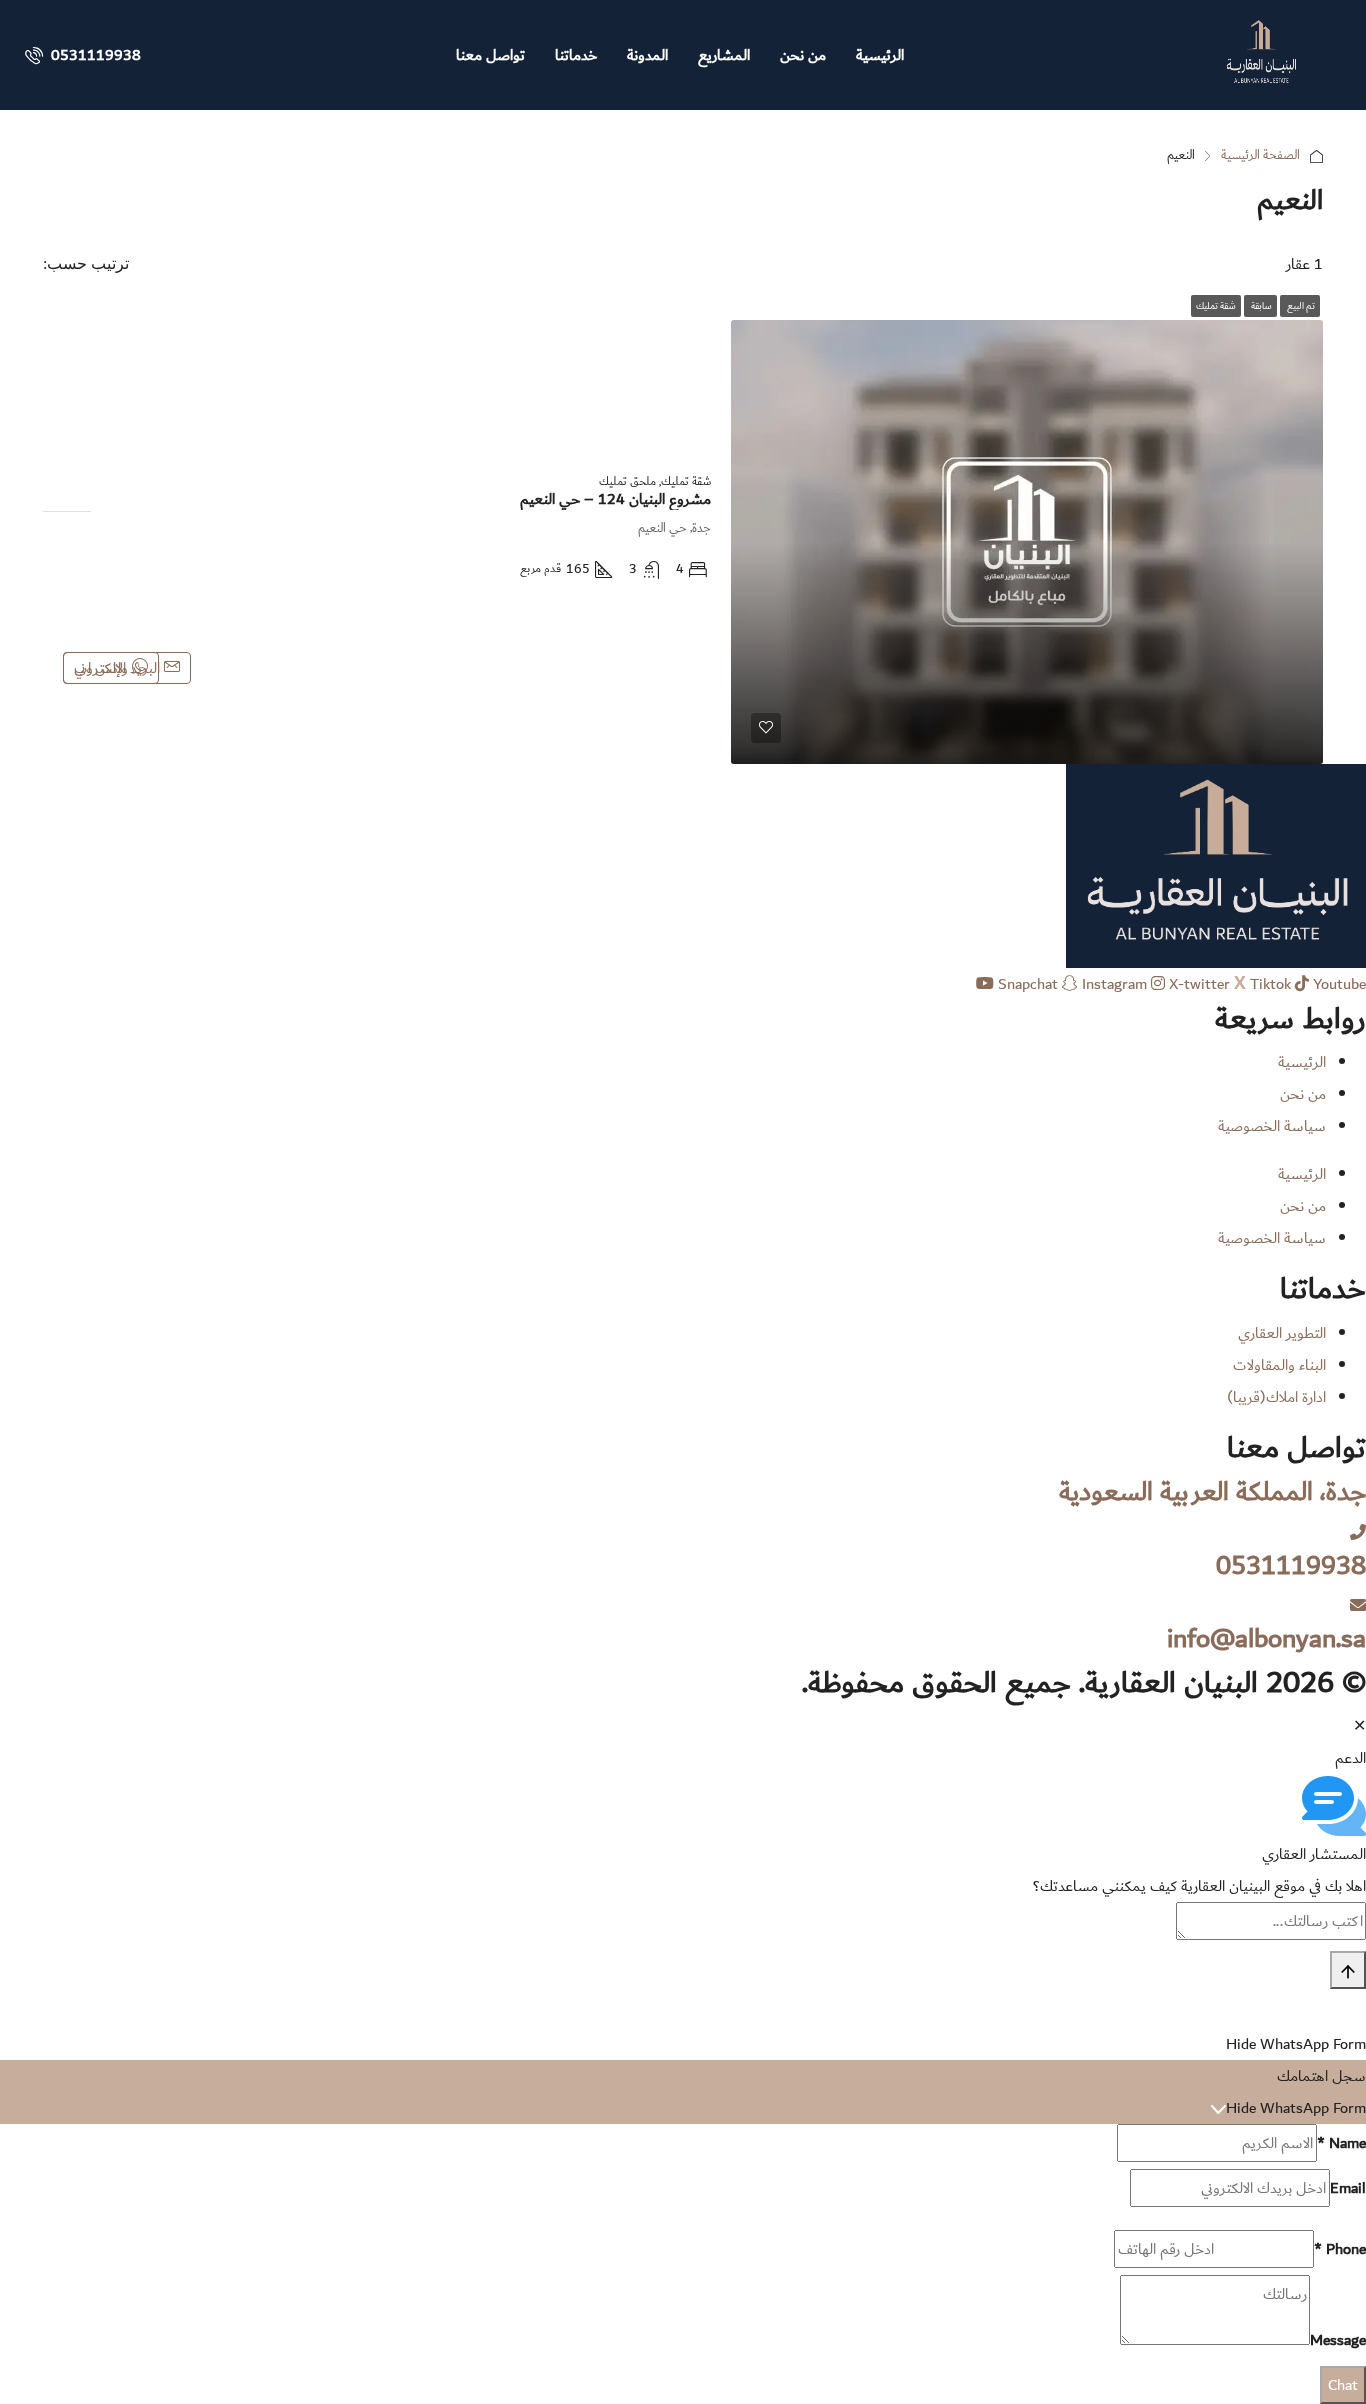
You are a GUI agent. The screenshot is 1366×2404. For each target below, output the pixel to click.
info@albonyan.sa (1266, 1638)
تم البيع (1300, 306)
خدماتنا (576, 55)
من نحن (803, 55)
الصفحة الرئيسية (1260, 155)
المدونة (647, 55)
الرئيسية (880, 55)
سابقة (1260, 306)
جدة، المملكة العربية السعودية (1212, 1491)
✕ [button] (1359, 1726)
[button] (683, 1806)
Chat (1343, 2385)
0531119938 (94, 55)
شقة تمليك (1216, 306)
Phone (1340, 2249)
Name (1341, 2143)
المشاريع (724, 55)
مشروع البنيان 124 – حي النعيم (615, 499)
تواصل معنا (490, 55)
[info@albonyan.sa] (1358, 1606)
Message (1338, 2340)
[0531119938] (1358, 1533)
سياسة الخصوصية (1272, 1126)
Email (1348, 2188)
